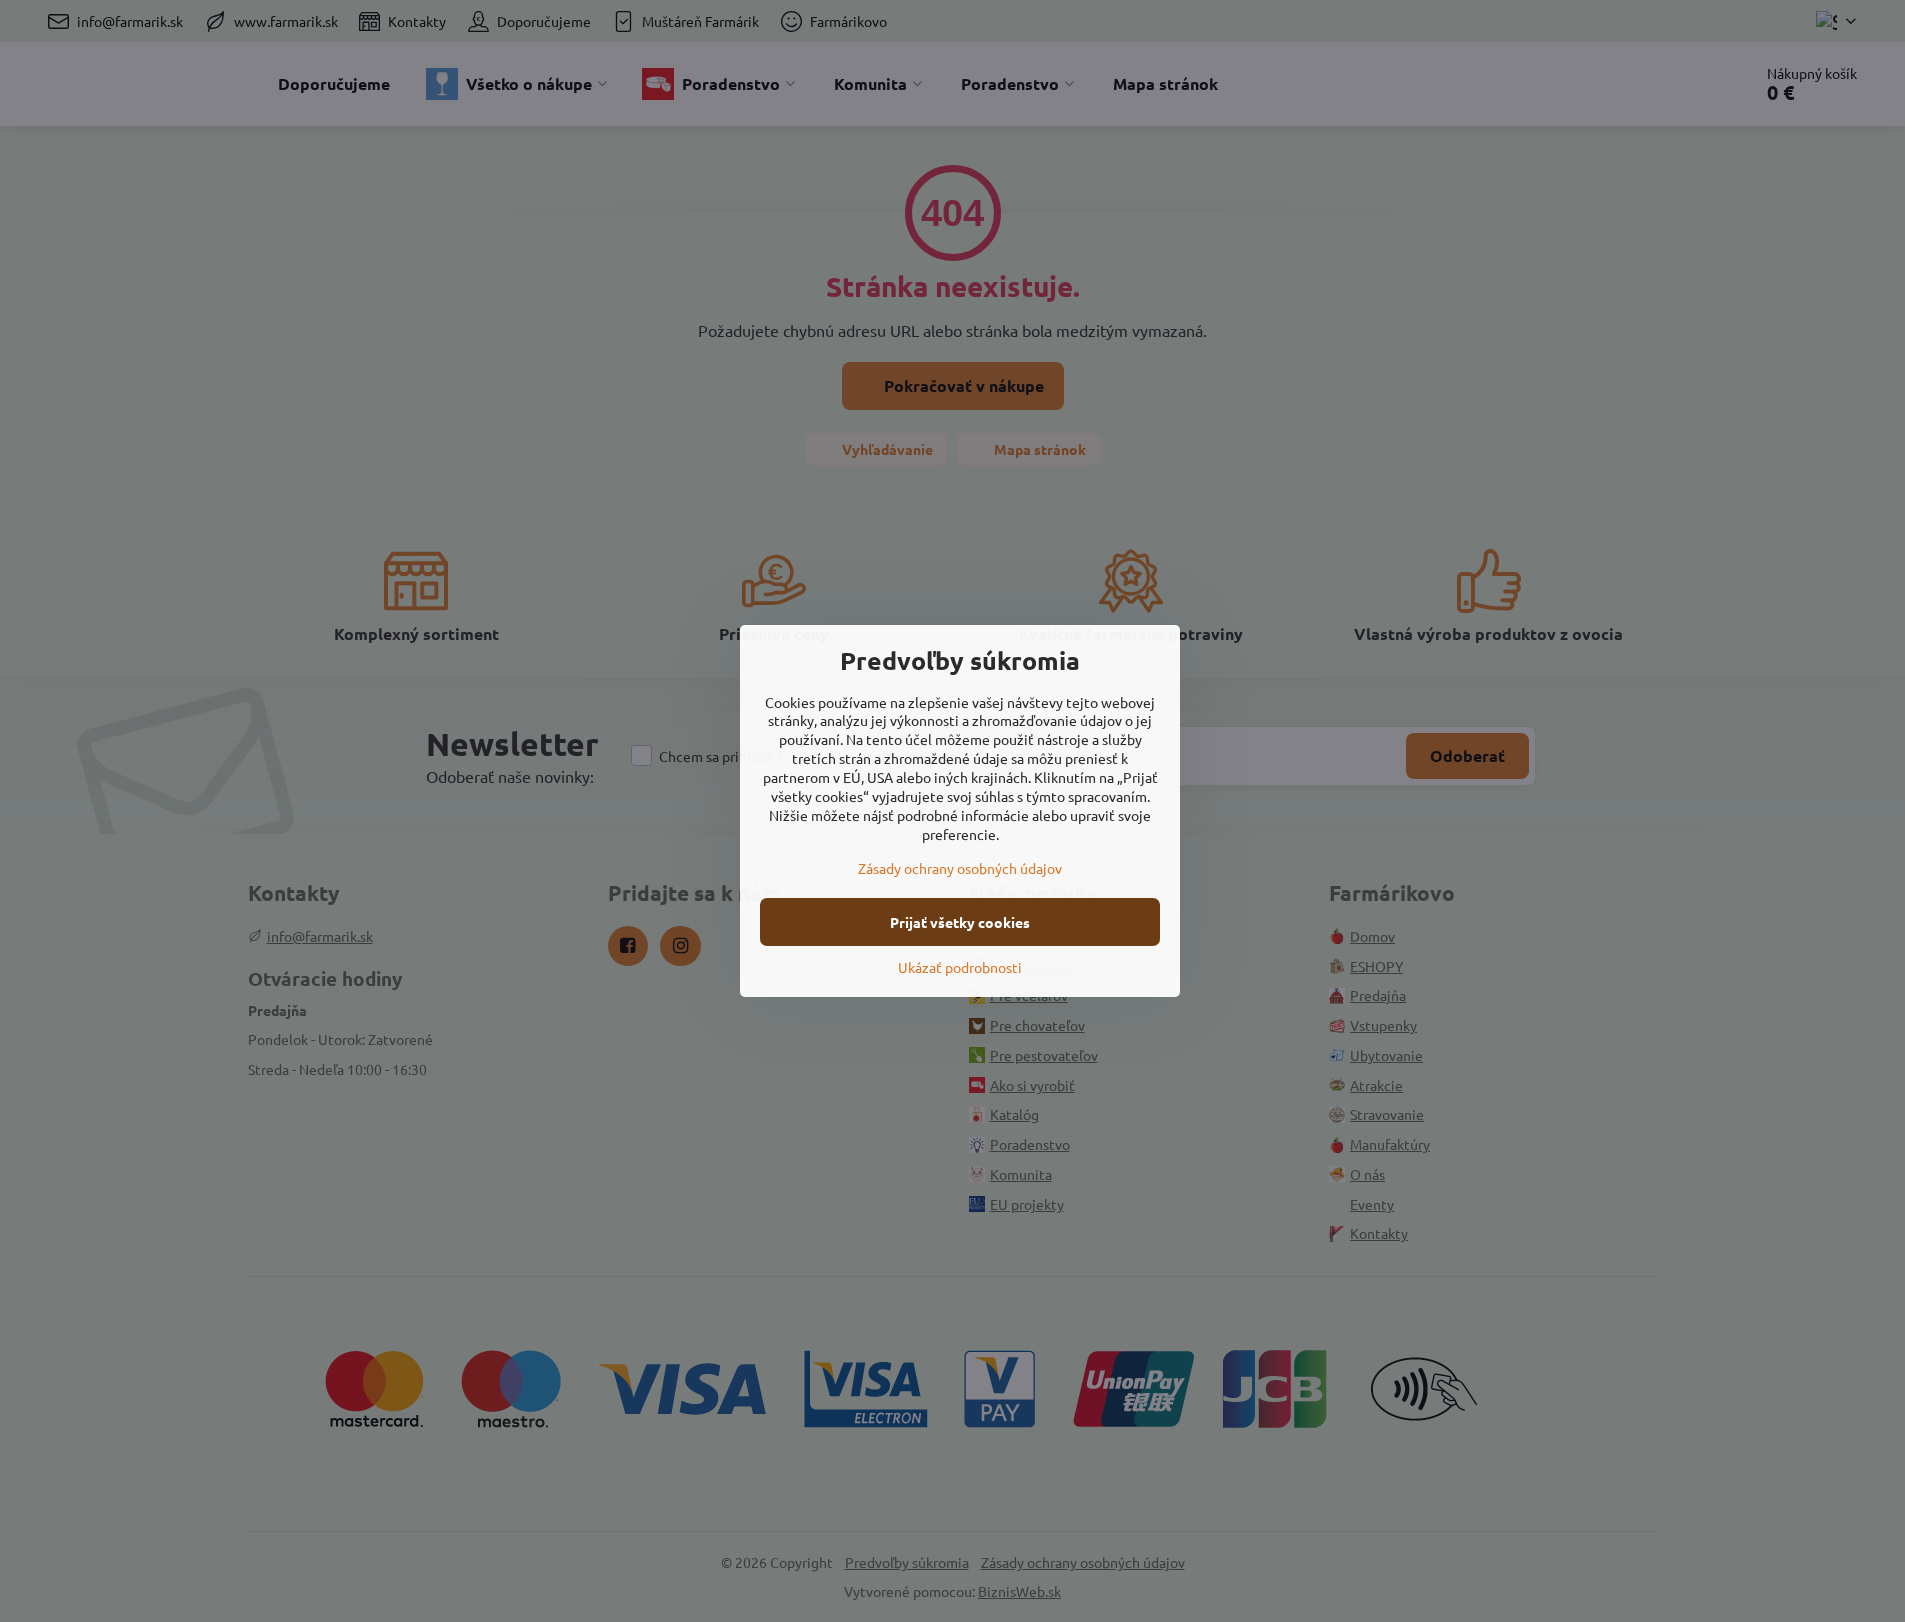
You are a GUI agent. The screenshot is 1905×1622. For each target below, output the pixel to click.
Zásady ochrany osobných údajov (960, 868)
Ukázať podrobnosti (960, 967)
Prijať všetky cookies (960, 922)
